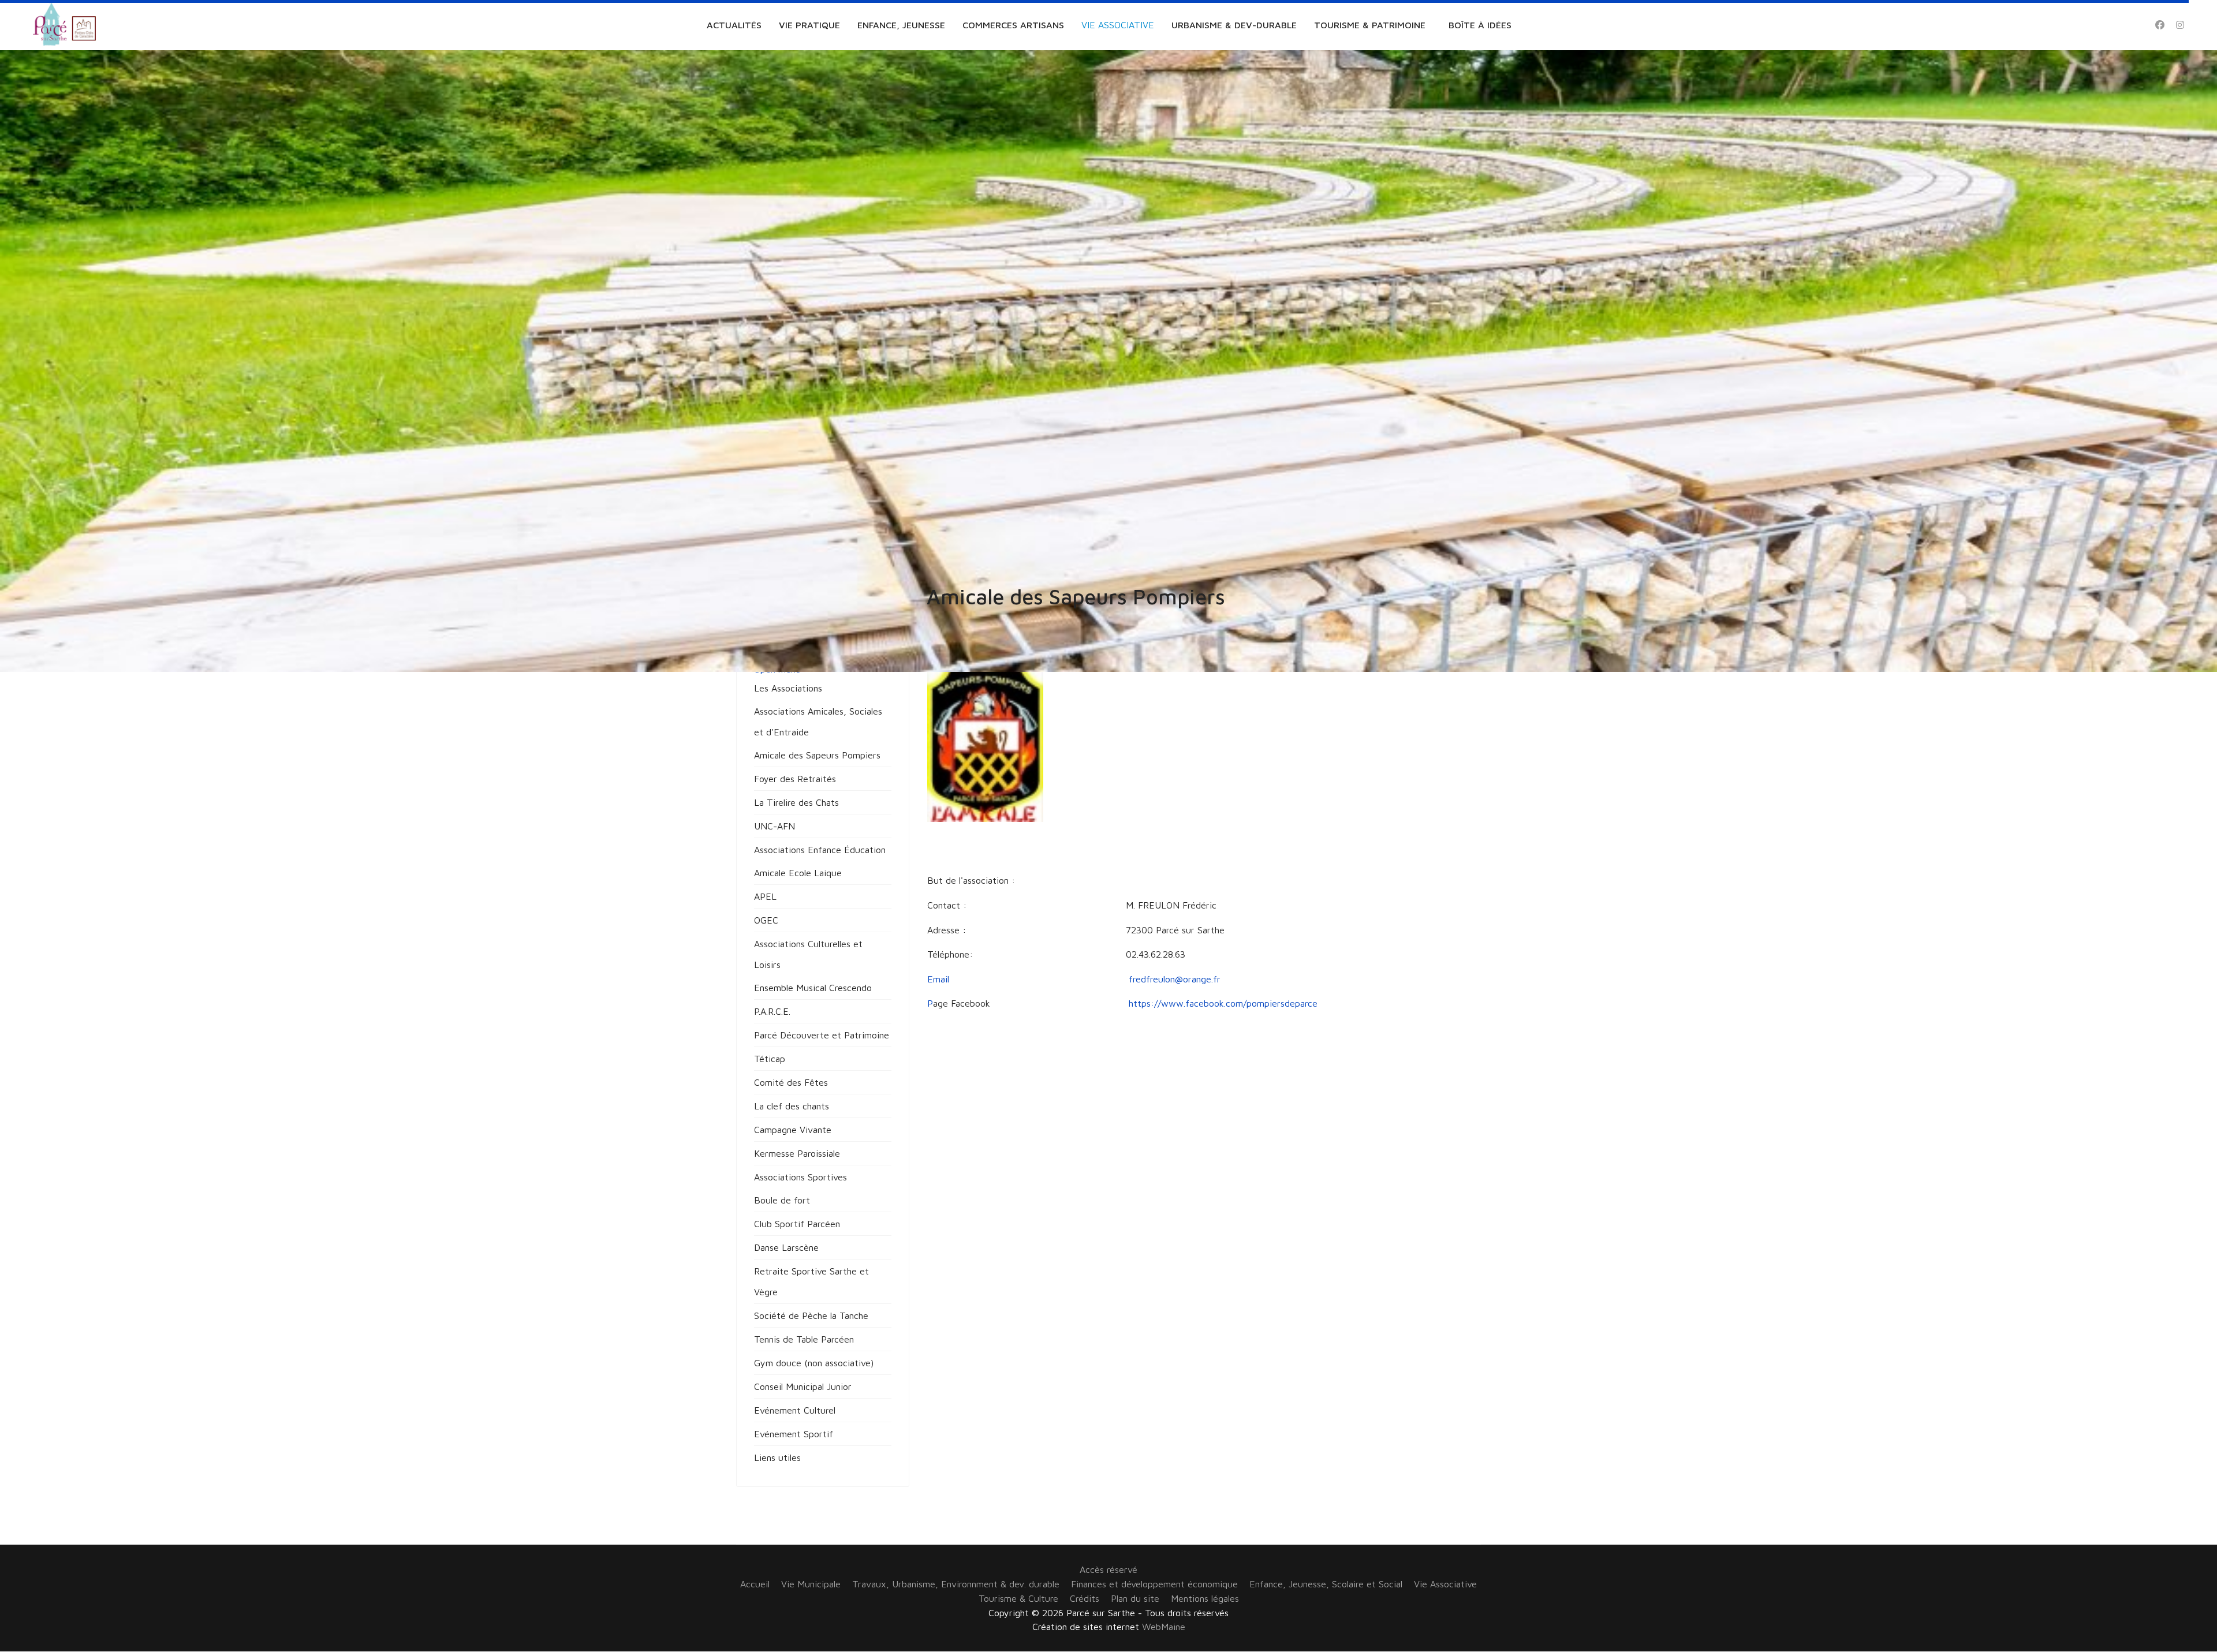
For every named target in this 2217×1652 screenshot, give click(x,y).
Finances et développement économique (1154, 1584)
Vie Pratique (809, 25)
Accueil (755, 1584)
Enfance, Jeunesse (901, 25)
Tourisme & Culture (1018, 1598)
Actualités (734, 25)
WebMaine (1164, 1627)
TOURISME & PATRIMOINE (1370, 25)
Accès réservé (1108, 1569)
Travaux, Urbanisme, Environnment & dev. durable (956, 1584)
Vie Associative (1118, 25)
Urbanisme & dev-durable (1234, 25)
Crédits (1085, 1598)
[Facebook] (2160, 25)
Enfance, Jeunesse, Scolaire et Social (1326, 1584)
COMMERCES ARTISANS (1013, 25)
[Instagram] (2180, 25)
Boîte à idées (1480, 25)
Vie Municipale (811, 1584)
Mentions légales (1205, 1598)
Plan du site (1135, 1598)
